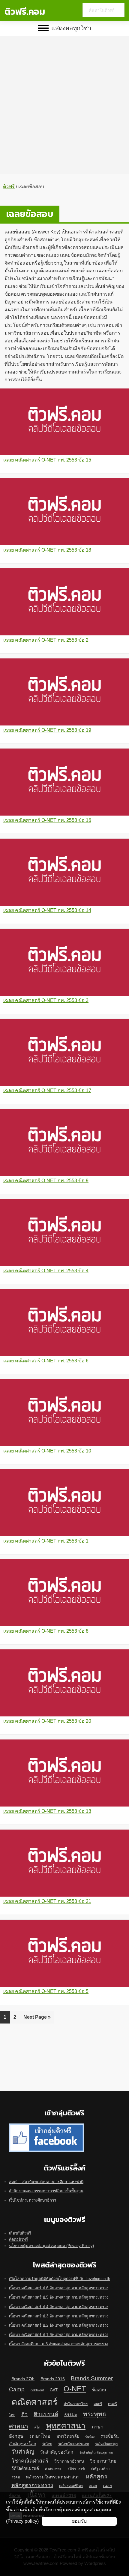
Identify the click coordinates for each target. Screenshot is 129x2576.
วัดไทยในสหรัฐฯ (106, 2444)
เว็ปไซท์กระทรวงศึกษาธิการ (33, 2200)
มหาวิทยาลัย (68, 2436)
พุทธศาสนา (66, 2426)
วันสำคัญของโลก (57, 2452)
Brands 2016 (53, 2379)
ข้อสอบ (99, 2390)
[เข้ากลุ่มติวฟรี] (46, 2127)
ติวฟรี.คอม (25, 12)
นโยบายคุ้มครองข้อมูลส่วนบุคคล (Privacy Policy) (51, 2246)
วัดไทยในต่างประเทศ (74, 2444)
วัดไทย (47, 2444)
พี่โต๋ (37, 2427)
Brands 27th (23, 2379)
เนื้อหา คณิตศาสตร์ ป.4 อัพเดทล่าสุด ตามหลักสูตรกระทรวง (59, 2307)
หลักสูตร (96, 2476)
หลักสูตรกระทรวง (32, 2485)
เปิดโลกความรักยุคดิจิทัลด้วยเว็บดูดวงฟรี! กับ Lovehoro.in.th (60, 2279)
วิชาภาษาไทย (103, 2461)
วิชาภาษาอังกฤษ (69, 2461)
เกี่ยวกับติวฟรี (20, 2233)
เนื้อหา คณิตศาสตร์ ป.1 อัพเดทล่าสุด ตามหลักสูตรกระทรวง (59, 2335)
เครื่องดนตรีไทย (71, 2486)
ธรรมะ (71, 2415)
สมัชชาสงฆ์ (76, 2469)
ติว (24, 2414)
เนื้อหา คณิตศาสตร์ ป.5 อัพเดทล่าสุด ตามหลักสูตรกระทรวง (59, 2297)
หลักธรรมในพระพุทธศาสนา (53, 2477)
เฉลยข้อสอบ (30, 214)
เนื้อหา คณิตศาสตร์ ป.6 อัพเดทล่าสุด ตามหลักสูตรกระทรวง (59, 2288)
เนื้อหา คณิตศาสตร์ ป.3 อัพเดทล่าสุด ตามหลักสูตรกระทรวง (59, 2316)
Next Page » (37, 2019)
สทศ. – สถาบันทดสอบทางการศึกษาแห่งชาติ (46, 2182)
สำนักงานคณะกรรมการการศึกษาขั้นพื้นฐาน (46, 2191)
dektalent (37, 2390)
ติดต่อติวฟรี (18, 2239)
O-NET (75, 2389)
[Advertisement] (64, 101)
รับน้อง (90, 2437)
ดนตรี (98, 2404)
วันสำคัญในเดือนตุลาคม (96, 2452)
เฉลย (93, 2486)
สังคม (16, 2477)
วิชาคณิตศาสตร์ (30, 2461)
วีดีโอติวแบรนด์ (25, 2468)
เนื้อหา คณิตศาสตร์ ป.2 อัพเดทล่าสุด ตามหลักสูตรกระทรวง (59, 2325)
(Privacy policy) (22, 2521)
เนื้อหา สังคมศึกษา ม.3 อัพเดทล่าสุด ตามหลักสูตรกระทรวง (58, 2344)
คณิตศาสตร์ (34, 2402)
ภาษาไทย (40, 2436)
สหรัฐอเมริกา (100, 2469)
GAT (54, 2390)
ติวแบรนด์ (46, 2414)
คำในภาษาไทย (76, 2404)
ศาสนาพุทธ (53, 2469)
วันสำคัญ (23, 2452)
